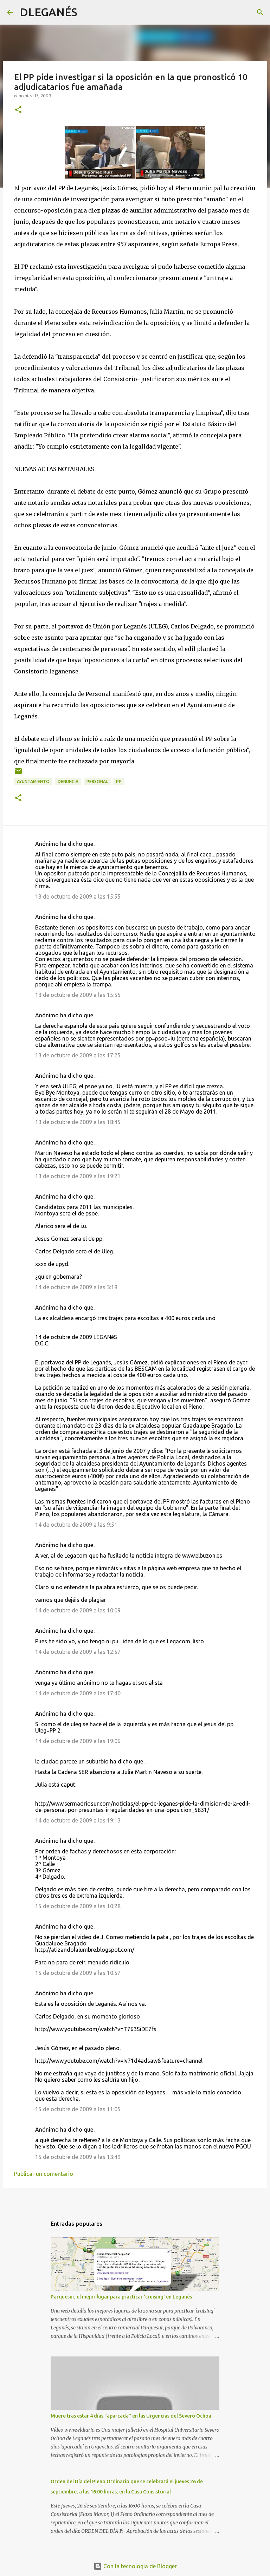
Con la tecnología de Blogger (139, 2566)
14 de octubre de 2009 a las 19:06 (78, 1741)
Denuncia (68, 781)
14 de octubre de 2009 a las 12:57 (78, 1652)
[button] (18, 110)
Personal (97, 781)
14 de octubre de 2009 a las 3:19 (76, 1287)
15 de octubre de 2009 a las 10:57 (78, 1973)
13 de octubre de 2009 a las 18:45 (78, 1122)
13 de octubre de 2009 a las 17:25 (78, 1055)
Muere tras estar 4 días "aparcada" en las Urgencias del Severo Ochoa (131, 2416)
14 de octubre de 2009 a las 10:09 (78, 1610)
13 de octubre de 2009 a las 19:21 (78, 1176)
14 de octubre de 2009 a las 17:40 (78, 1693)
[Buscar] (87, 12)
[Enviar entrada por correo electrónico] (18, 774)
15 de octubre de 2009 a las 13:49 (78, 2157)
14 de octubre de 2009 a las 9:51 (76, 1525)
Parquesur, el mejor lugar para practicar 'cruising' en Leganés (121, 2297)
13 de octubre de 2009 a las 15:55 (78, 896)
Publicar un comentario (44, 2174)
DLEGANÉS (49, 12)
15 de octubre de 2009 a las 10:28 (78, 1906)
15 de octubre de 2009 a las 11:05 (78, 2109)
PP (119, 781)
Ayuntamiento (33, 781)
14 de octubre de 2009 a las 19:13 (78, 1820)
